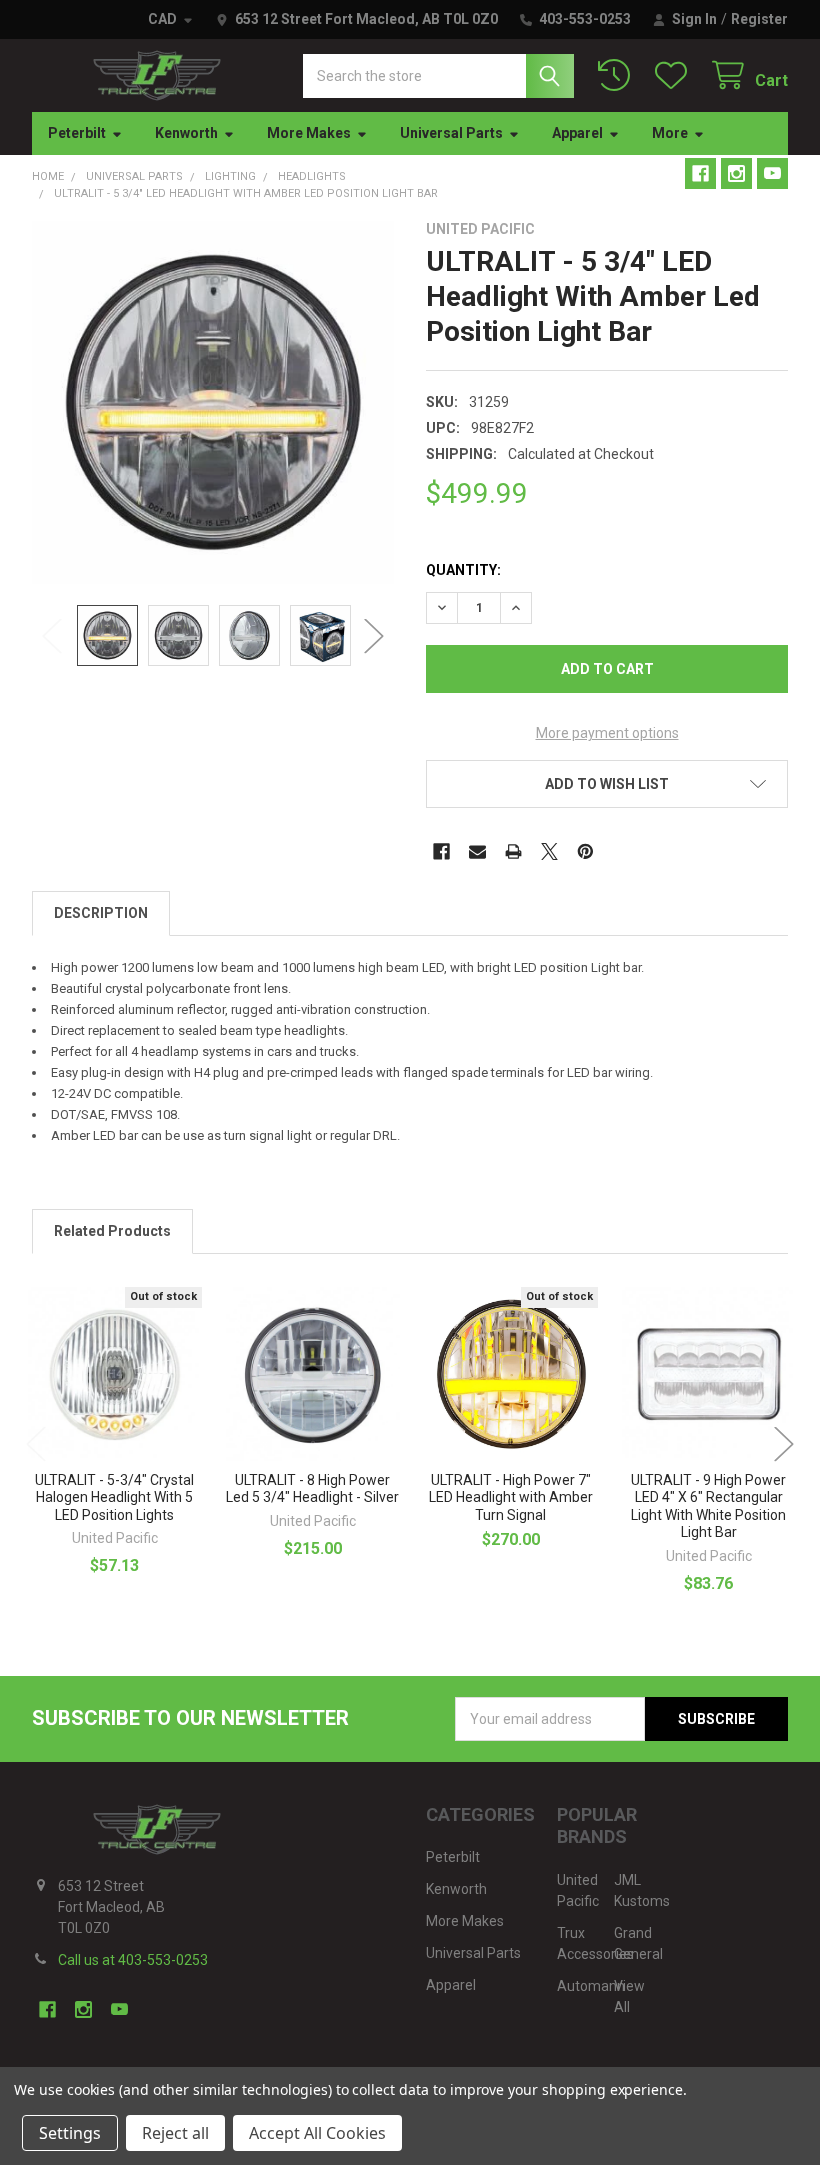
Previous (52, 635)
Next (374, 635)
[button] (607, 784)
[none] (213, 402)
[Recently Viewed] (618, 75)
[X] (549, 851)
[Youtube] (772, 173)
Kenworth (186, 133)
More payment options (607, 733)
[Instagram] (736, 173)
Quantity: (463, 570)
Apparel (577, 133)
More (670, 133)
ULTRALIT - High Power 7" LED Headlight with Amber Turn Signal (511, 1497)
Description (101, 913)
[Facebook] (700, 173)
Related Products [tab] (112, 1231)
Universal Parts (451, 133)
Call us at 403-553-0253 (133, 1960)
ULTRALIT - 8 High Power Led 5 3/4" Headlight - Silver (312, 1489)
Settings (70, 2133)
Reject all (175, 2133)
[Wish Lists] (675, 75)
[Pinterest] (585, 851)
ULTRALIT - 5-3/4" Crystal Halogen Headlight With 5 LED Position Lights (114, 1497)
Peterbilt (77, 133)
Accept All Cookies (317, 2133)
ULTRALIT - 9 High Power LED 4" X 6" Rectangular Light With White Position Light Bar (708, 1506)
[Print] (513, 851)
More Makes (309, 133)
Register (759, 19)
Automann (591, 1986)
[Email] (477, 851)
